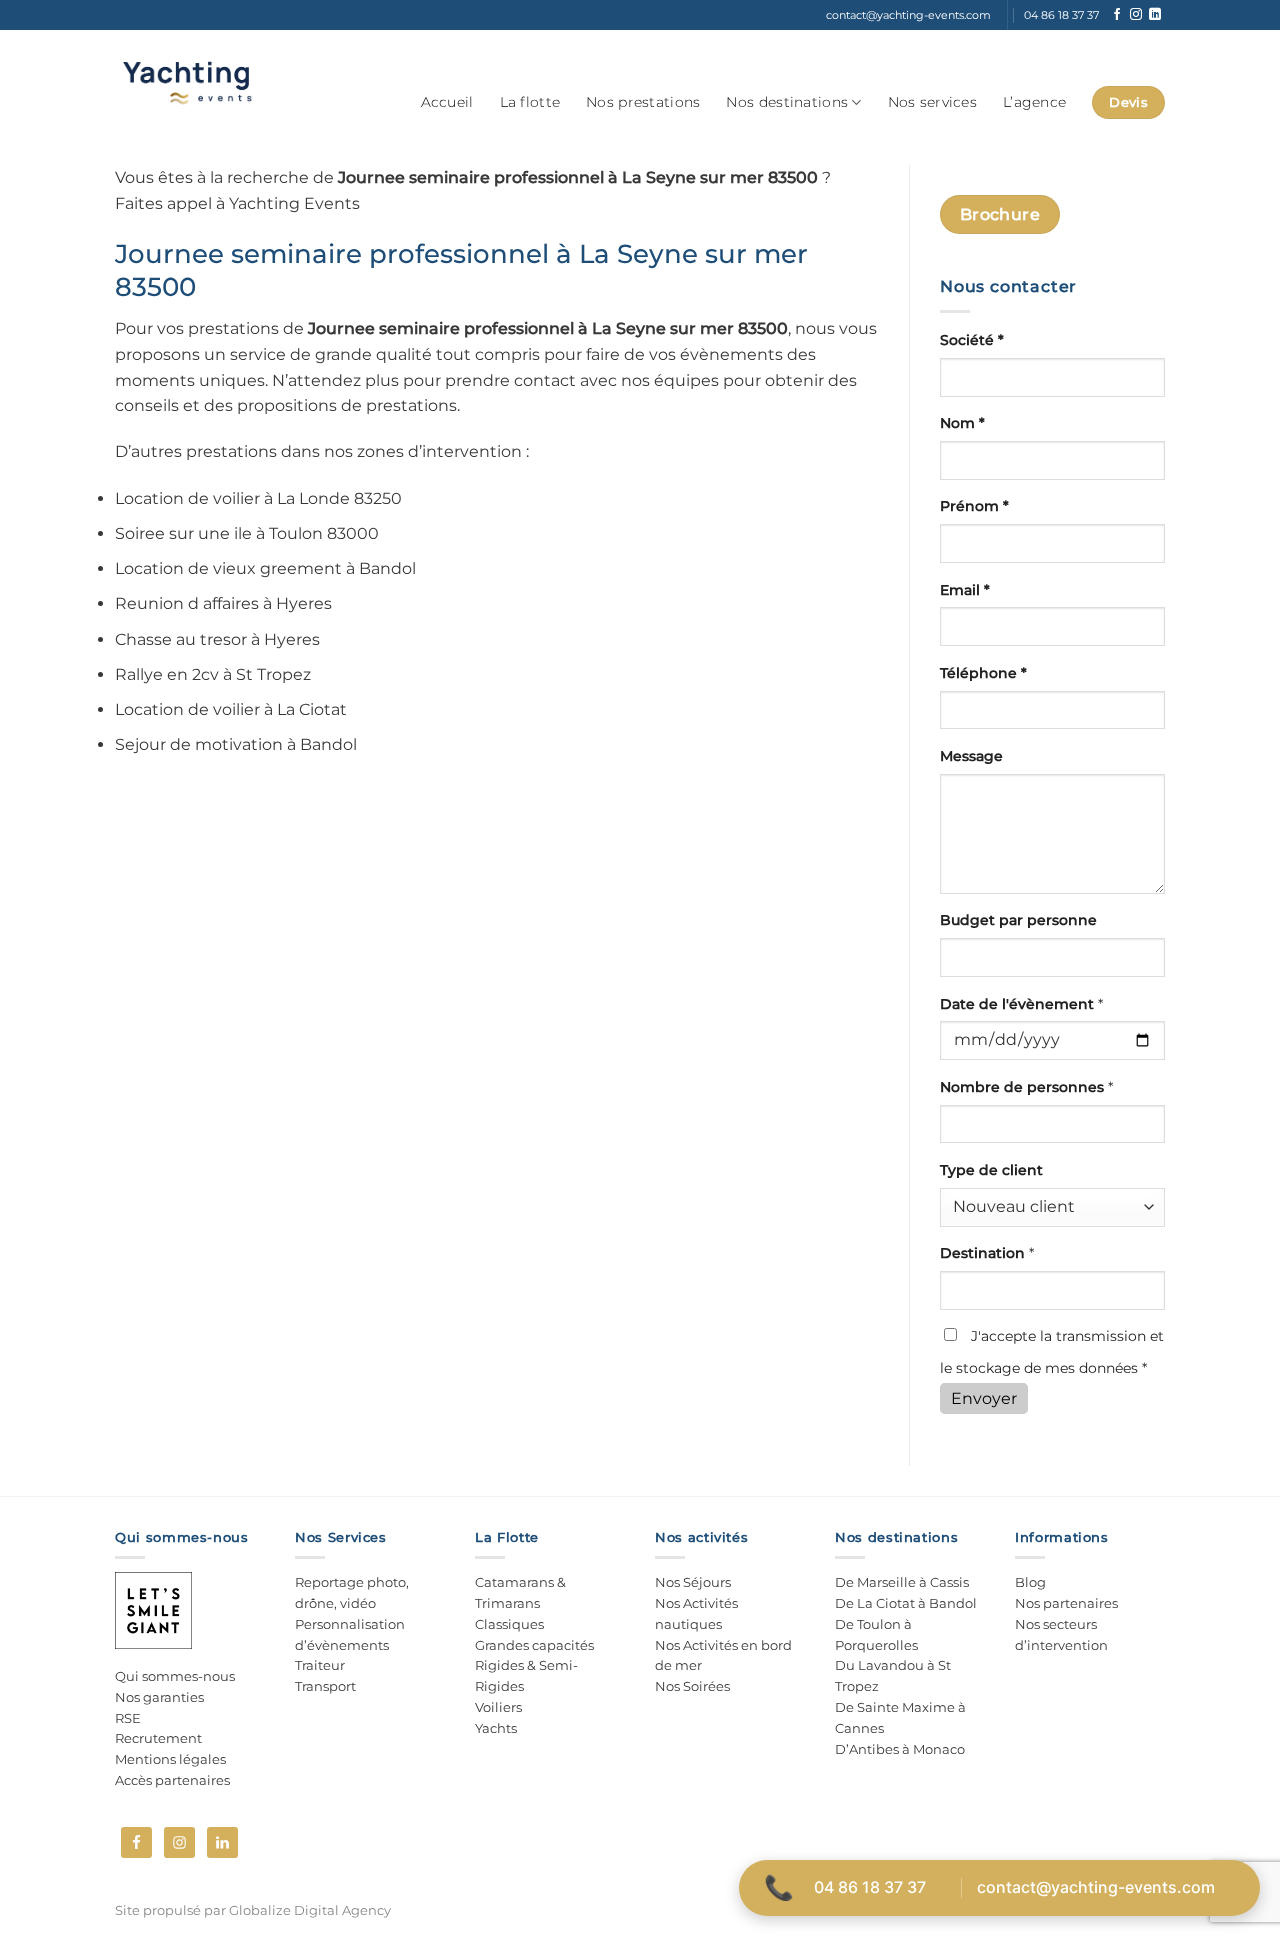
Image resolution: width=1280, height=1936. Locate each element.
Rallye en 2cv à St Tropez (213, 674)
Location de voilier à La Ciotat (231, 709)
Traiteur (320, 1665)
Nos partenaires (1066, 1603)
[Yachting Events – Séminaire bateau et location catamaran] (186, 82)
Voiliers (498, 1707)
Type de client (991, 1170)
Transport (325, 1686)
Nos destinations (787, 102)
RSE (128, 1718)
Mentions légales (170, 1759)
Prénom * (974, 506)
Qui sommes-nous (175, 1676)
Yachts (496, 1728)
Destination (987, 1253)
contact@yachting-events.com (1096, 1887)
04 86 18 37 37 (870, 1887)
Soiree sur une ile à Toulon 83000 (247, 533)
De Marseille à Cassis (902, 1582)
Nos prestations (643, 102)
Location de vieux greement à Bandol (265, 568)
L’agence (1034, 102)
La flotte (530, 102)
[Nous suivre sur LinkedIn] (1155, 15)
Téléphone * (983, 673)
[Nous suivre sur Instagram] (1136, 15)
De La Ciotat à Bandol (906, 1603)
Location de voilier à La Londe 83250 (258, 498)
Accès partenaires (172, 1780)
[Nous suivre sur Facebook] (1117, 15)
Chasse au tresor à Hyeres (217, 639)
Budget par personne (1018, 920)
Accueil (447, 102)
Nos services (932, 102)
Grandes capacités (534, 1645)
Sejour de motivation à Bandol (236, 744)
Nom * (962, 423)
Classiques (509, 1624)
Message (971, 756)
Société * (972, 340)
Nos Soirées (692, 1686)
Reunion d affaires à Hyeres (223, 603)
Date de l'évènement (1021, 1004)
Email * (965, 590)
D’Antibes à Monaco (900, 1749)
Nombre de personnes (1026, 1087)
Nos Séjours (693, 1582)
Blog (1030, 1582)
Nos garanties (159, 1697)
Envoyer (984, 1398)
